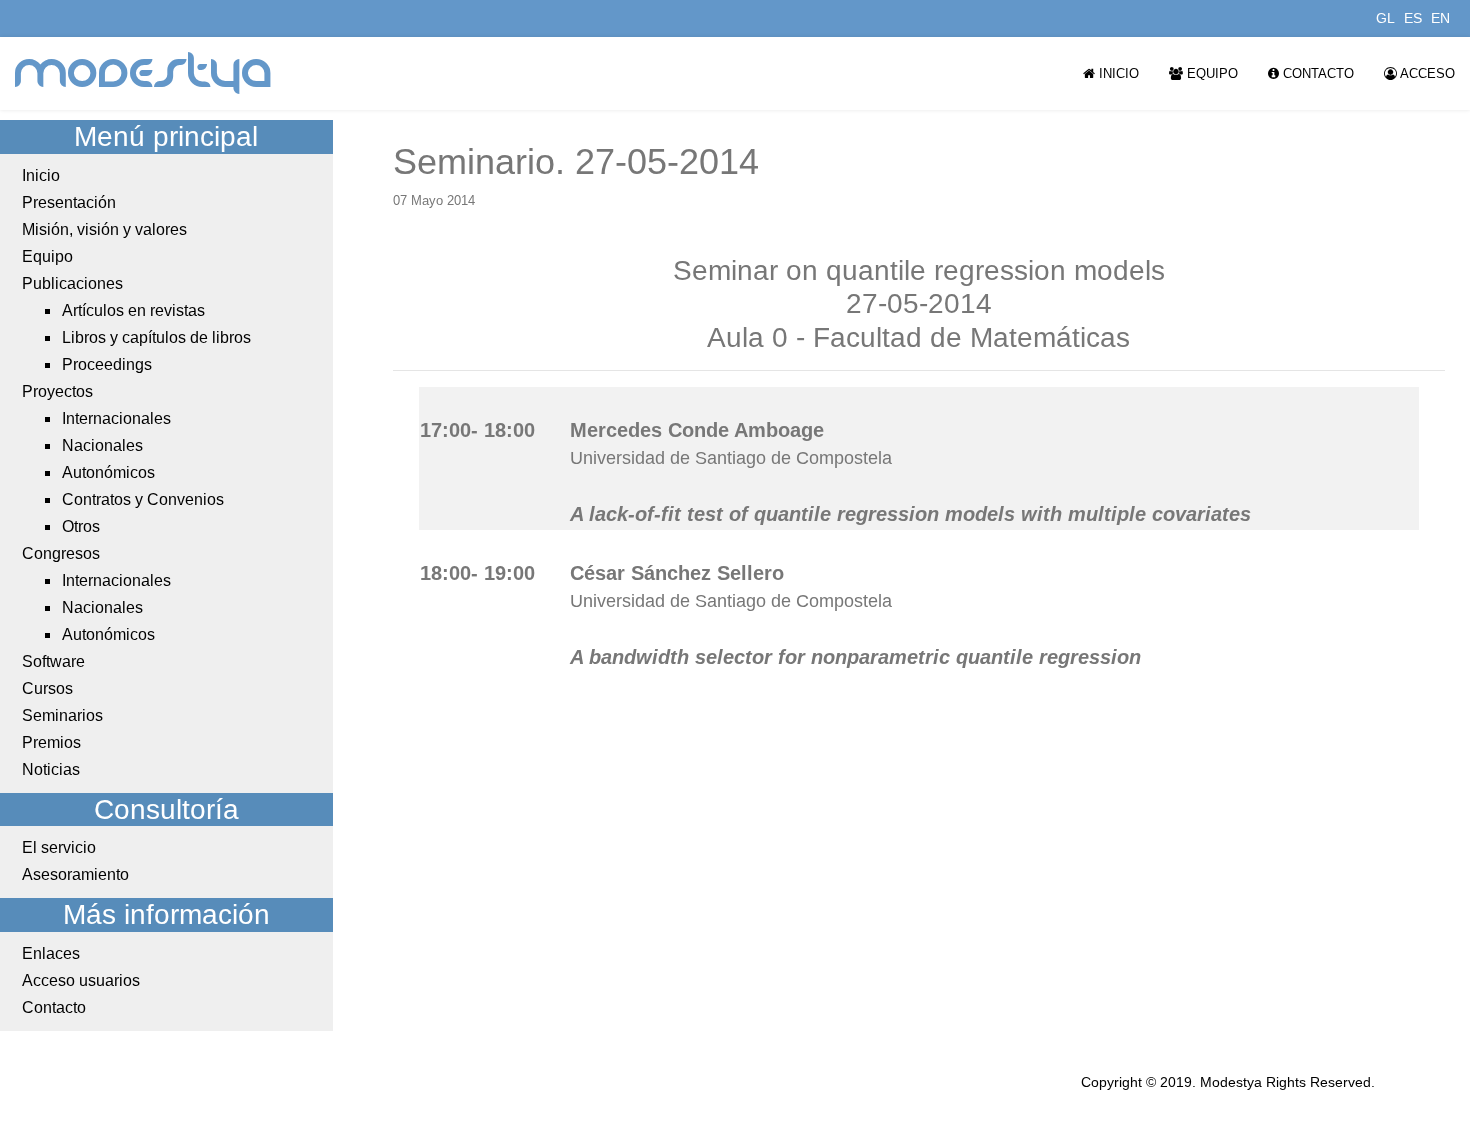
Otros (81, 526)
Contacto (1316, 73)
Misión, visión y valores (104, 229)
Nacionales (102, 445)
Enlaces (51, 953)
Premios (51, 742)
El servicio (59, 847)
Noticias (51, 769)
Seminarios (62, 715)
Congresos (61, 553)
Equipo (1210, 73)
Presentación (69, 202)
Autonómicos (108, 472)
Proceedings (107, 364)
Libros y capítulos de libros (156, 337)
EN (1440, 18)
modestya (144, 73)
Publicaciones (72, 283)
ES (1413, 18)
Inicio (1117, 73)
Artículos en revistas (133, 310)
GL (1385, 18)
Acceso (1426, 73)
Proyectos (57, 391)
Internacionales (116, 418)
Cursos (47, 688)
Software (53, 661)
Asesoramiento (75, 874)
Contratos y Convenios (143, 499)
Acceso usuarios (81, 980)
